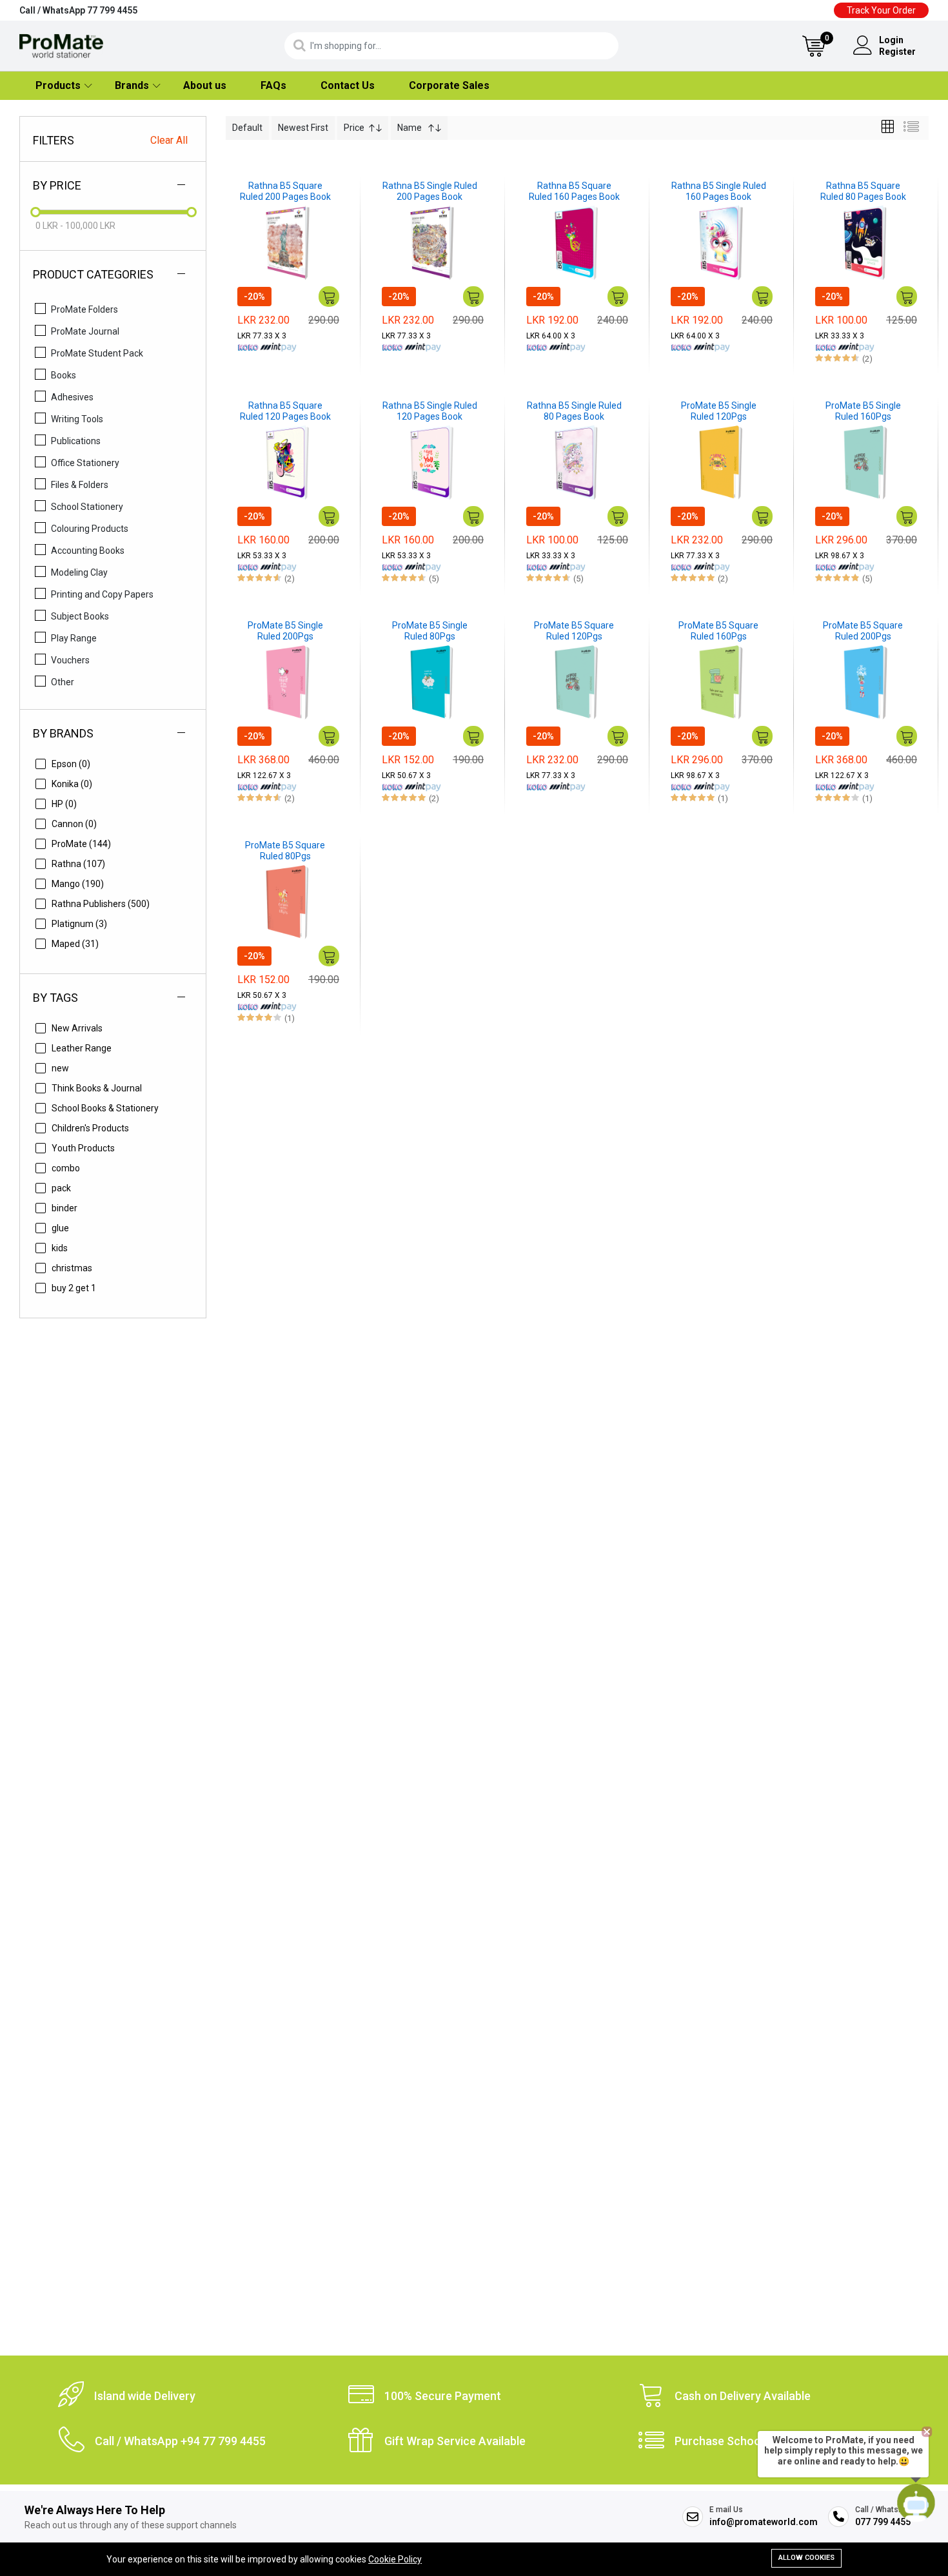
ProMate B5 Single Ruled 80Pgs (430, 631)
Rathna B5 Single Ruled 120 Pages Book (430, 411)
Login (891, 40)
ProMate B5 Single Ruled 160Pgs (863, 411)
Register (897, 52)
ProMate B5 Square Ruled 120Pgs (574, 631)
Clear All (169, 140)
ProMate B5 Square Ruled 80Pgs (285, 851)
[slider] (35, 212)
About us (205, 85)
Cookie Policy (395, 2559)
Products (58, 85)
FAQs (273, 85)
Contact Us (348, 85)
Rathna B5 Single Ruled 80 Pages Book (574, 411)
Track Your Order (881, 10)
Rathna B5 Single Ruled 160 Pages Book (719, 191)
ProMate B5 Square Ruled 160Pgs (718, 631)
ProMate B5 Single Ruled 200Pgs (285, 631)
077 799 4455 (883, 2522)
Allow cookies (806, 2558)
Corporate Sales (449, 85)
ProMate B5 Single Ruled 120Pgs (719, 411)
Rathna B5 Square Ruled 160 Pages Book (574, 191)
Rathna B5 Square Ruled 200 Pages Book (285, 191)
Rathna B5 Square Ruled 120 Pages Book (285, 411)
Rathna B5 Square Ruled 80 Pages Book (863, 191)
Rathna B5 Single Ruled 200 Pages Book (430, 191)
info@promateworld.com (764, 2522)
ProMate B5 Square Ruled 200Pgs (863, 631)
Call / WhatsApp (78, 10)
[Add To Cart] (329, 297)
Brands (132, 85)
